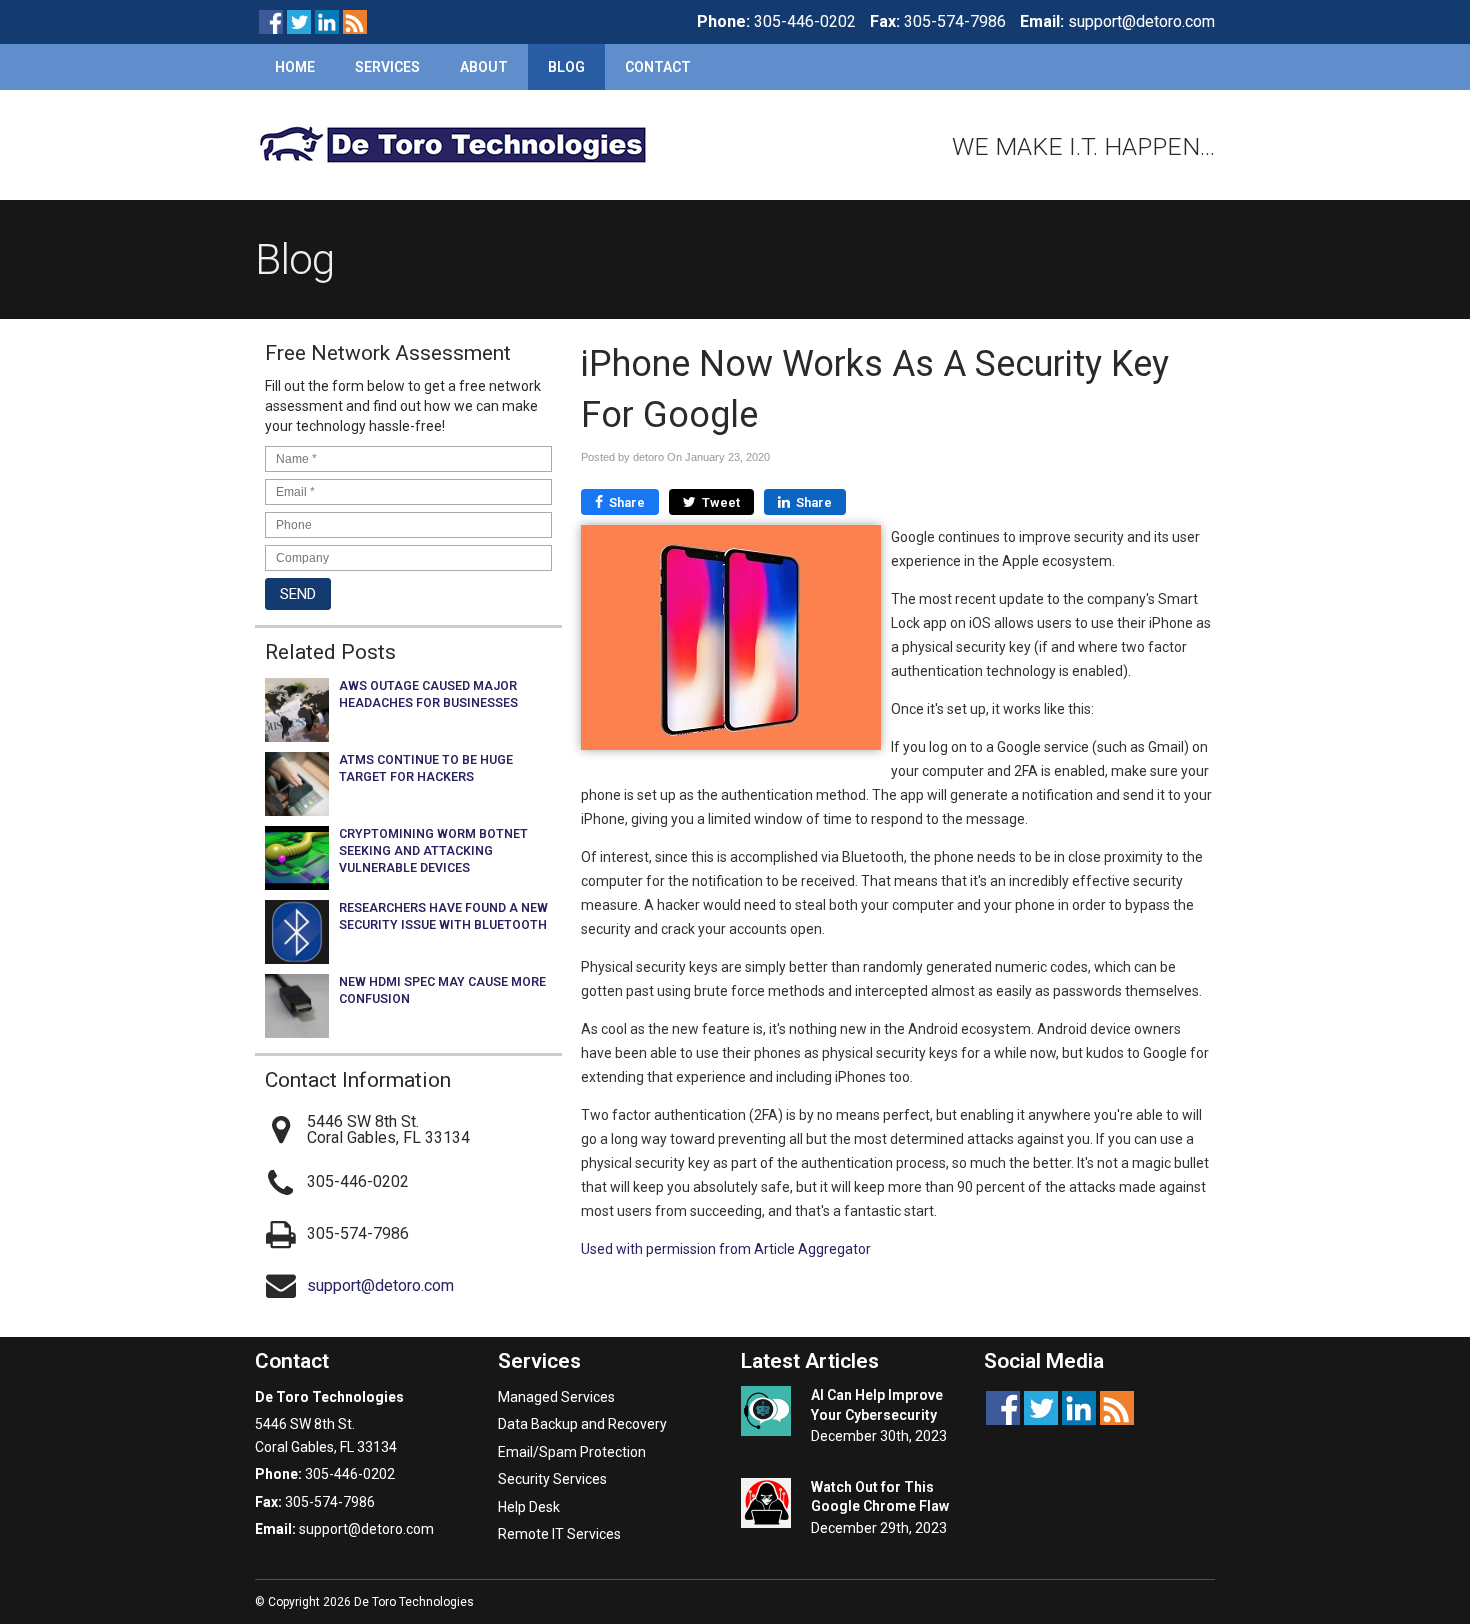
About (484, 67)
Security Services (552, 1479)
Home (295, 67)
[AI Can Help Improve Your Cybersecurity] (766, 1414)
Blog (566, 67)
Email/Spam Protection (572, 1452)
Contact (658, 67)
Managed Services (556, 1397)
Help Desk (529, 1507)
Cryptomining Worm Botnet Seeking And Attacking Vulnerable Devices (433, 851)
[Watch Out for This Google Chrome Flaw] (766, 1506)
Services (387, 67)
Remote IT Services (559, 1534)
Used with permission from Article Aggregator (726, 1249)
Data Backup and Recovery (582, 1424)
